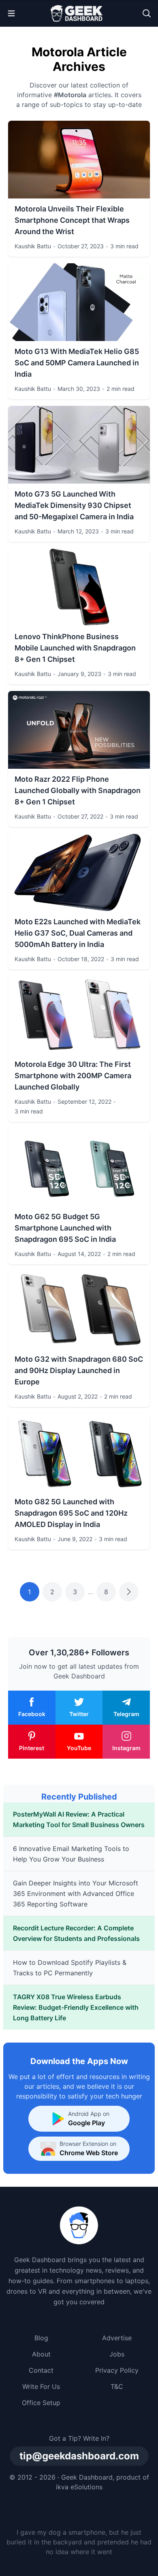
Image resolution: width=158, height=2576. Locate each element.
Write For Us (41, 2386)
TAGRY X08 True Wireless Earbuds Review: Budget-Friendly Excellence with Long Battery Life (76, 2007)
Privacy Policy (117, 2370)
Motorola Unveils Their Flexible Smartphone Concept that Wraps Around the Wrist (72, 220)
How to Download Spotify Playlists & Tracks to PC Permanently (70, 1968)
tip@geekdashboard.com (79, 2456)
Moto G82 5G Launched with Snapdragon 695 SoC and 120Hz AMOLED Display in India (71, 1513)
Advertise (117, 2338)
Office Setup (41, 2403)
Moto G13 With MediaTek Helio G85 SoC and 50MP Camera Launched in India (77, 363)
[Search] (147, 13)
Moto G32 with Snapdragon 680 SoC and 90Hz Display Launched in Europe (79, 1370)
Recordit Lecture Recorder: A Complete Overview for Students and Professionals (76, 1933)
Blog (41, 2338)
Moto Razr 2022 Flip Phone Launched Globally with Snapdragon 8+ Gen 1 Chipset (78, 790)
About (41, 2354)
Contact (41, 2370)
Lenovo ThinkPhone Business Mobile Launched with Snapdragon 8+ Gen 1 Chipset (75, 648)
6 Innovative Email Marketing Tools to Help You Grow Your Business (71, 1854)
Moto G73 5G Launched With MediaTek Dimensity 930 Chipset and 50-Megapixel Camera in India (74, 505)
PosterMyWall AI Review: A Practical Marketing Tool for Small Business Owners (79, 1819)
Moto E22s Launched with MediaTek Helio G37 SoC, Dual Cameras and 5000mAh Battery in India (78, 933)
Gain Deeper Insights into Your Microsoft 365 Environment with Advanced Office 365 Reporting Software (76, 1894)
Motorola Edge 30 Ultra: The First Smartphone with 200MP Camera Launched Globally (73, 1076)
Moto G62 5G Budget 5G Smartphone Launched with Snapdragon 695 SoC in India (65, 1228)
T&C (117, 2386)
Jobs (117, 2354)
